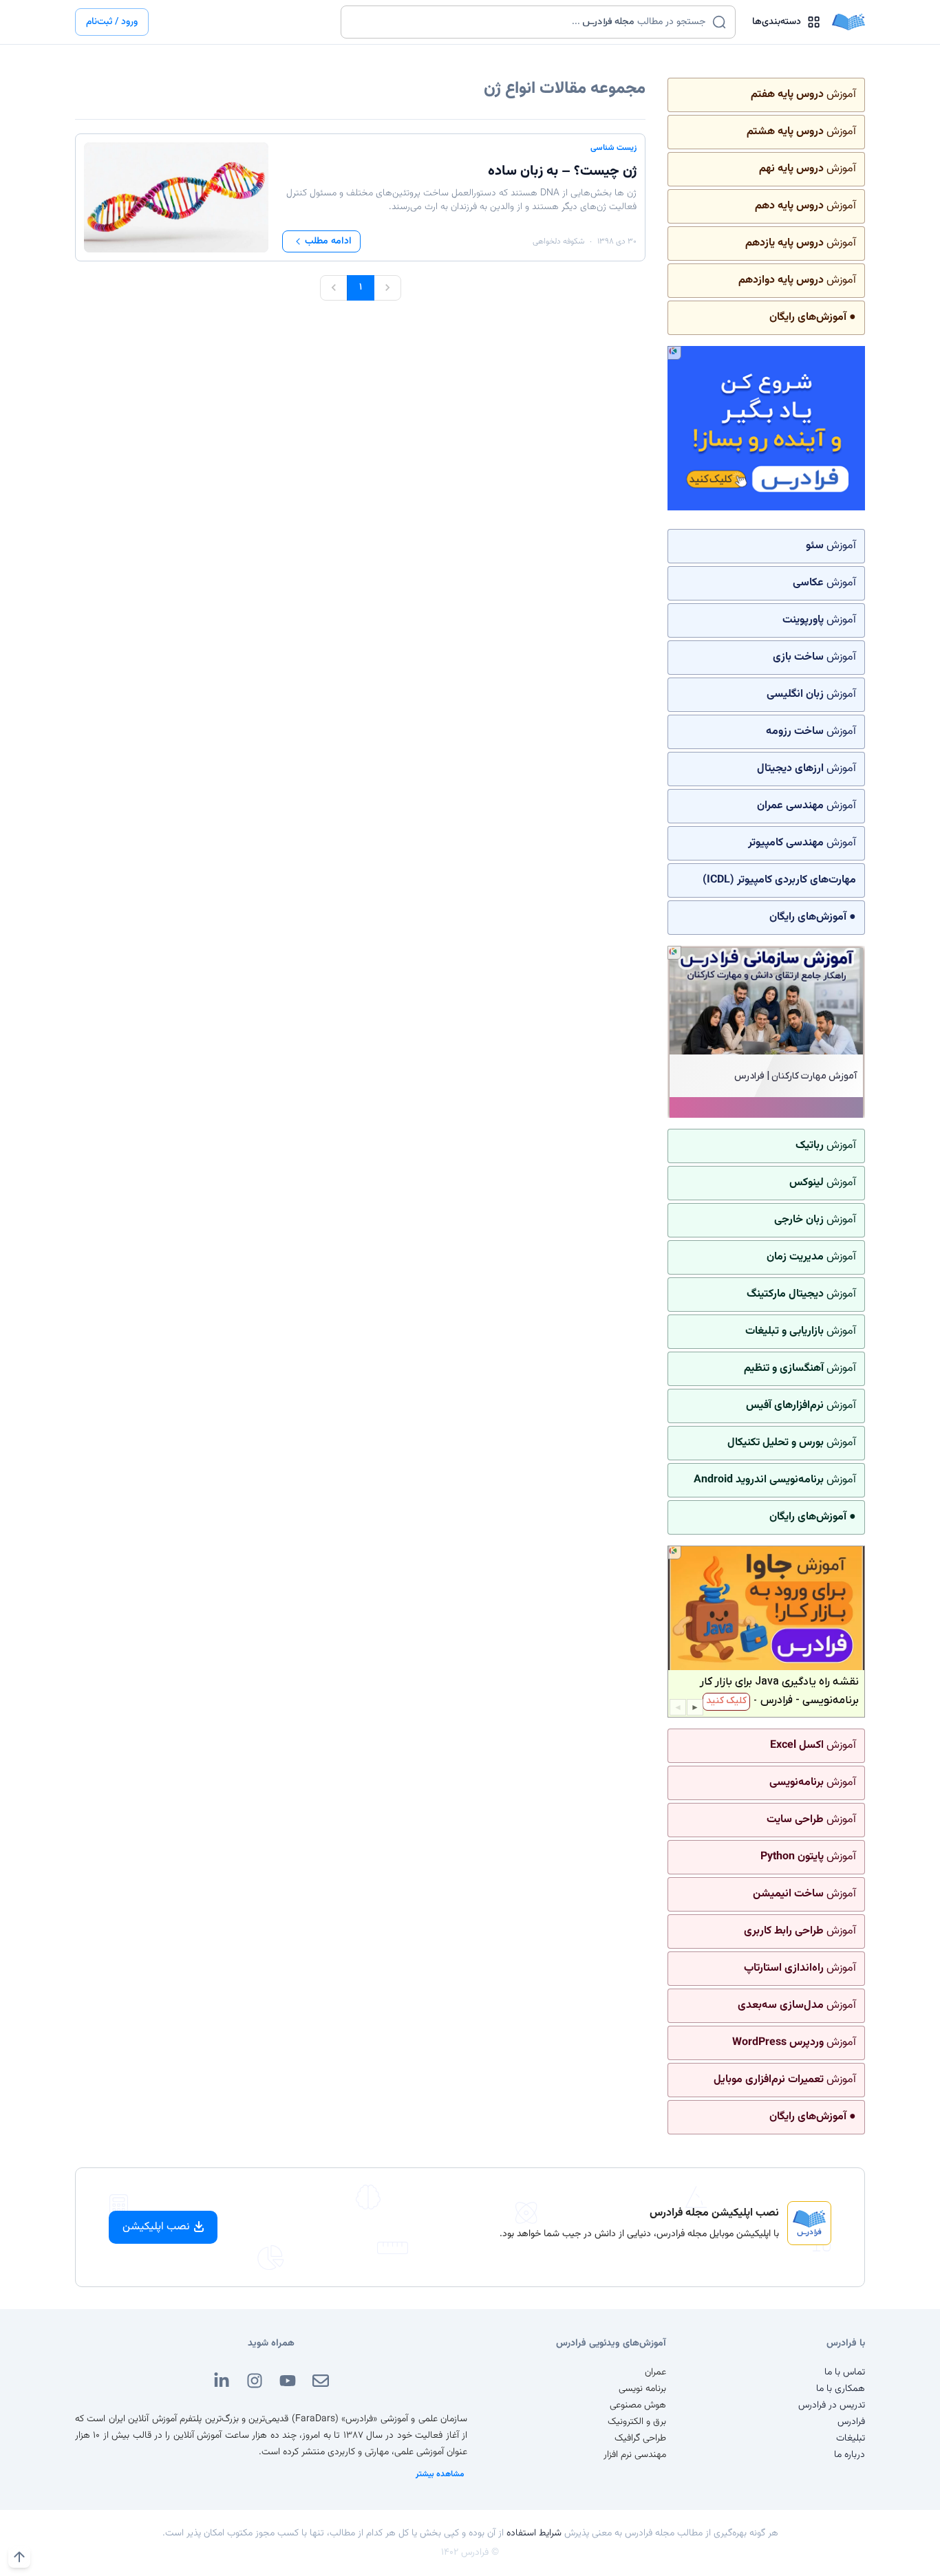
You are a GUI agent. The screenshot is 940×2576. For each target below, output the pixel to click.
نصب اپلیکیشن (156, 2227)
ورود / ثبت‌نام (112, 22)
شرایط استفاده (534, 2533)
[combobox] (530, 22)
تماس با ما (845, 2372)
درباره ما (850, 2455)
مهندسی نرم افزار (635, 2455)
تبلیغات (851, 2438)
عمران (655, 2372)
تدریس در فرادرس (832, 2405)
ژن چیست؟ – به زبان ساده (562, 171)
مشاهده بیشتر (440, 2474)
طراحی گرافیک (640, 2438)
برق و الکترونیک (637, 2422)
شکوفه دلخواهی (558, 241)
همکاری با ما (841, 2389)
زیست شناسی (613, 148)
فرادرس (851, 2422)
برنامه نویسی (642, 2389)
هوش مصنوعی (638, 2405)
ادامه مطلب (328, 241)
